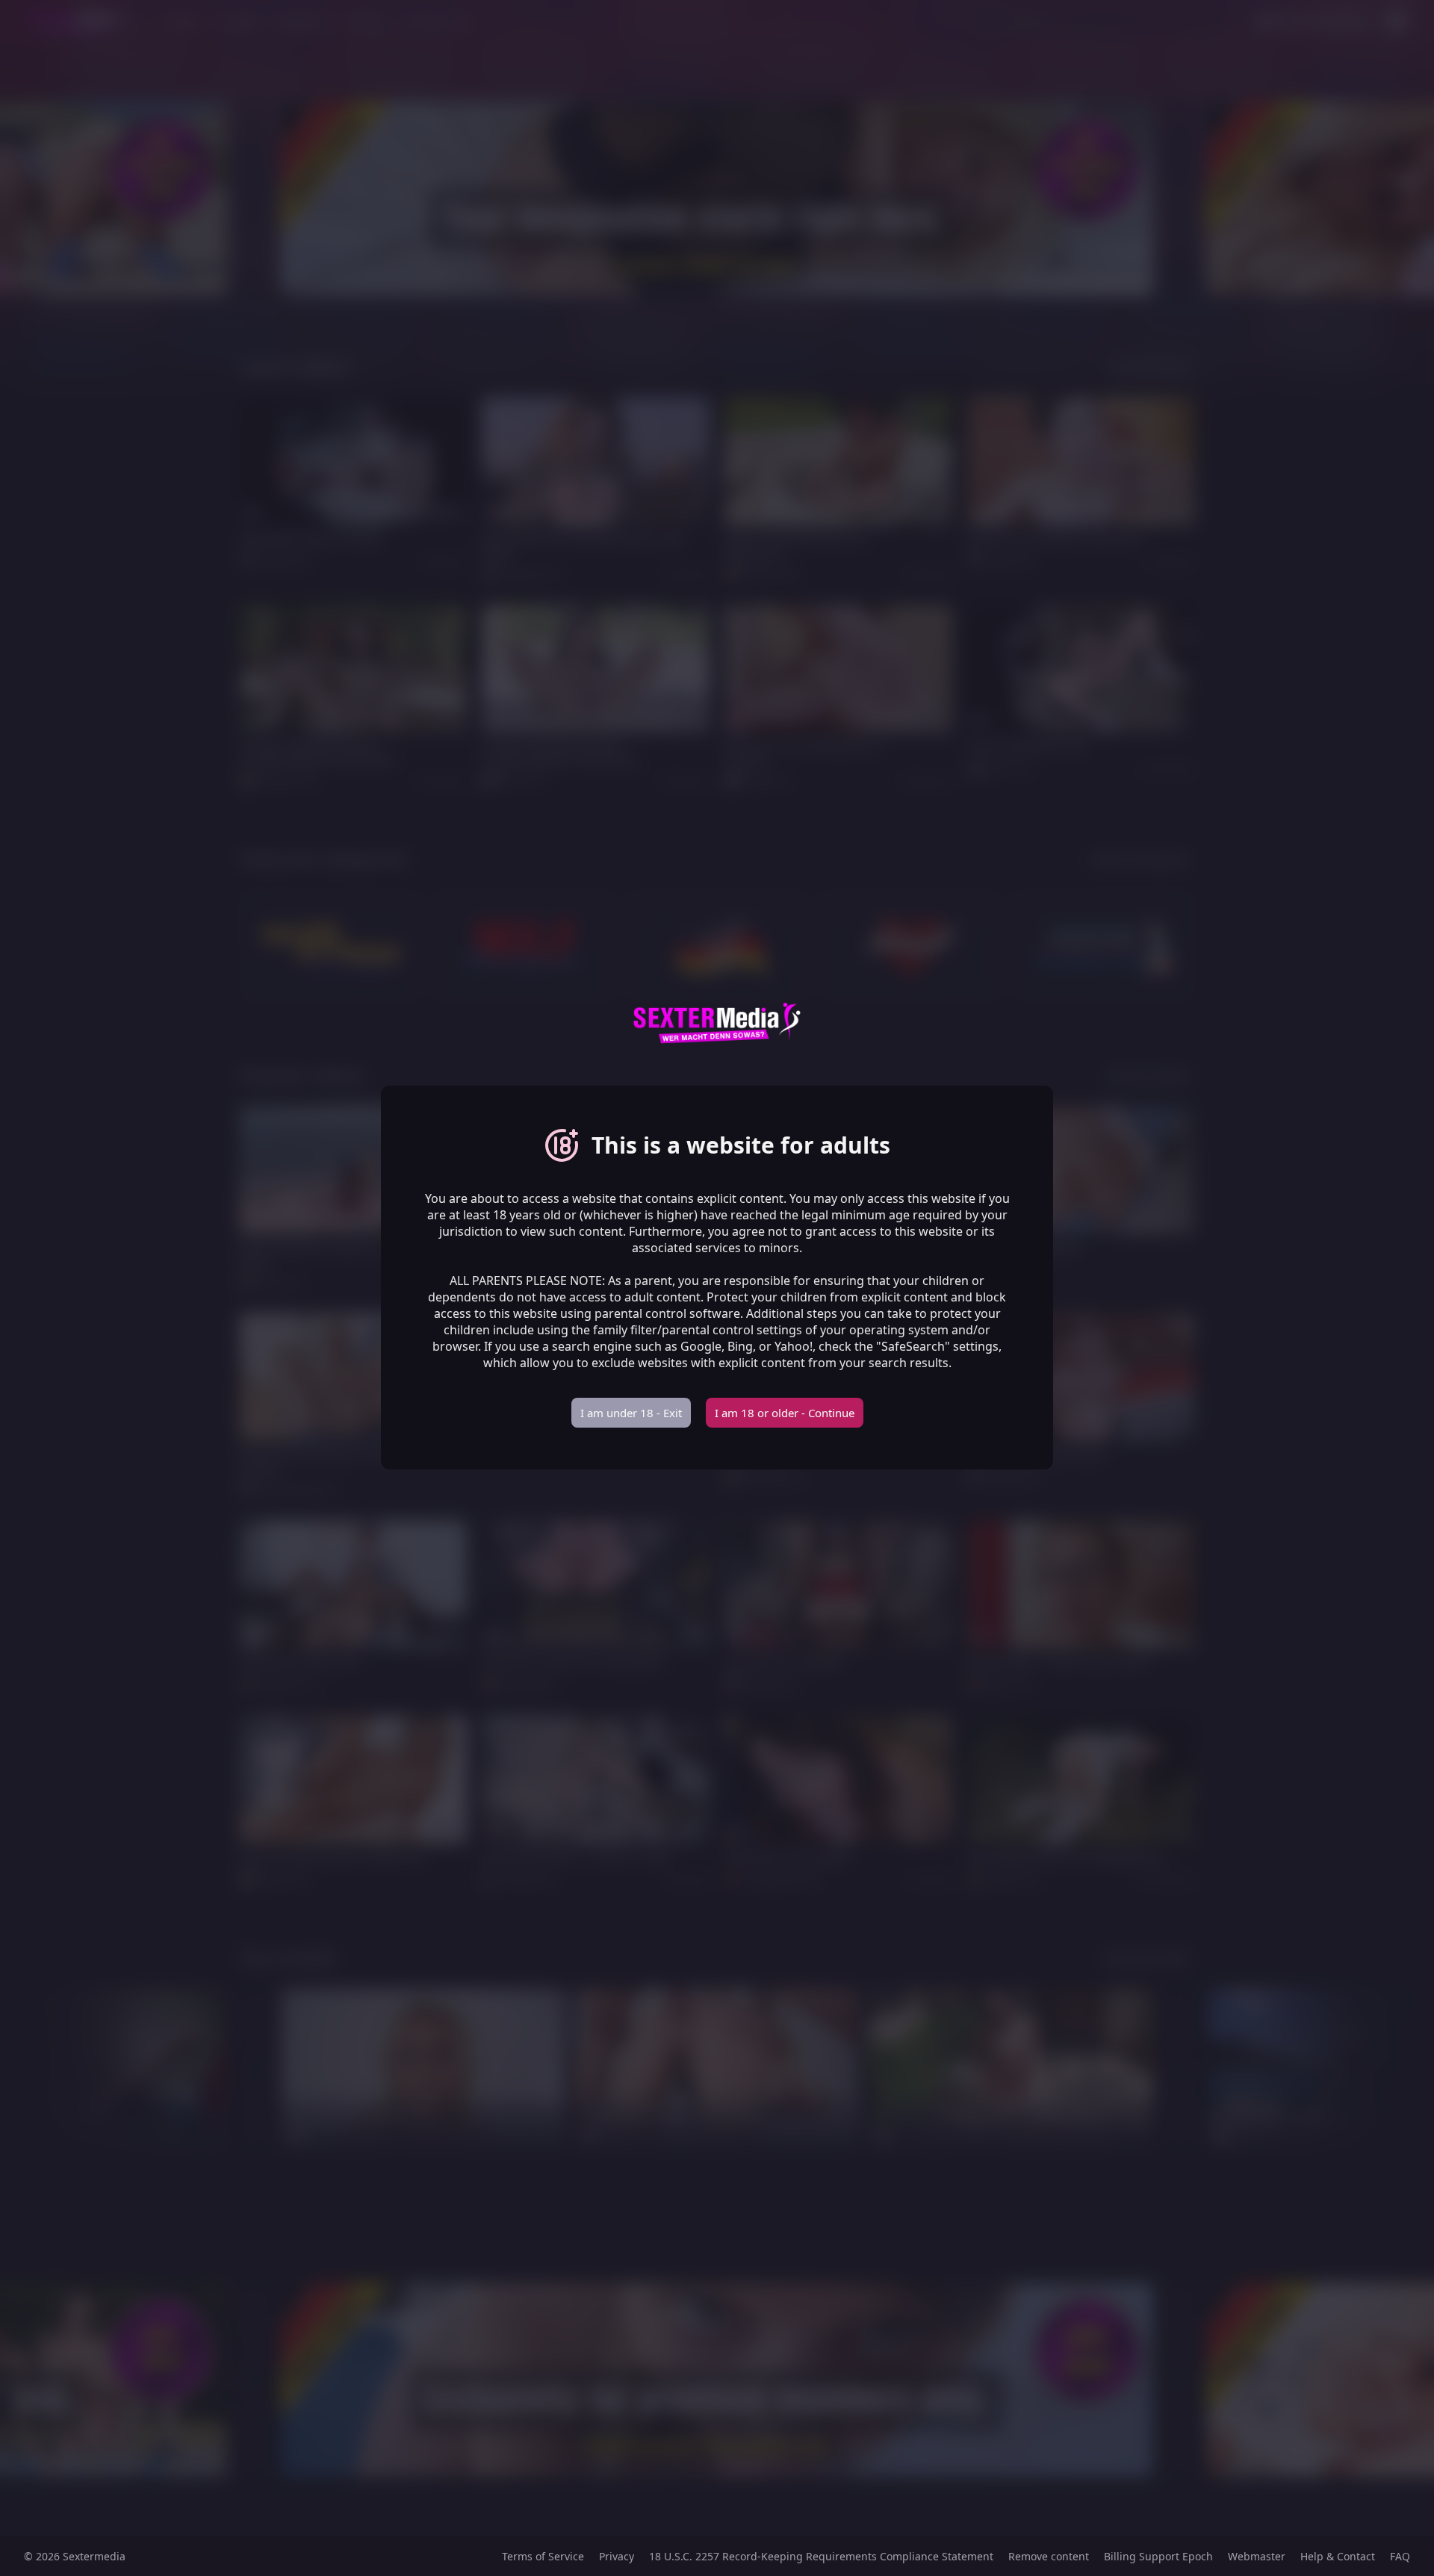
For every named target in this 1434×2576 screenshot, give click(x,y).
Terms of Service (543, 2556)
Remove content (1049, 2556)
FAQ (1400, 2556)
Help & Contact (1338, 2556)
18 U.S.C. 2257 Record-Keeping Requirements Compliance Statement (821, 2556)
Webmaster (1257, 2556)
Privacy (617, 2556)
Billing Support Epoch (1158, 2556)
